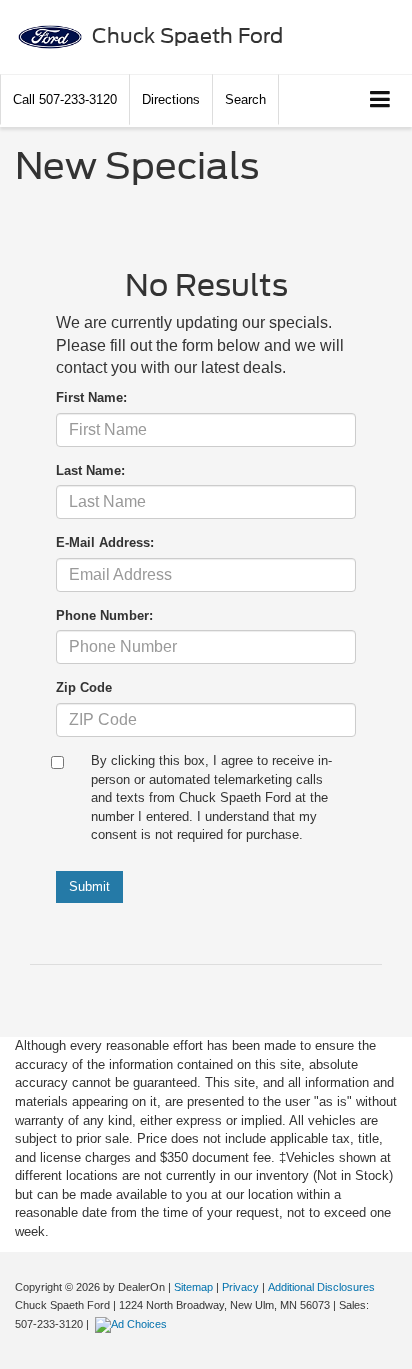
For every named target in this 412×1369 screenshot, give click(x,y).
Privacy (240, 1287)
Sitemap (193, 1287)
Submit (89, 886)
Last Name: (90, 470)
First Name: (91, 397)
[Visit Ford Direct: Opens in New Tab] (133, 1324)
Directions (171, 99)
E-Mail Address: (105, 542)
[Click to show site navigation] (380, 100)
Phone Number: (104, 615)
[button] (65, 99)
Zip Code (84, 687)
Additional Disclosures (321, 1287)
